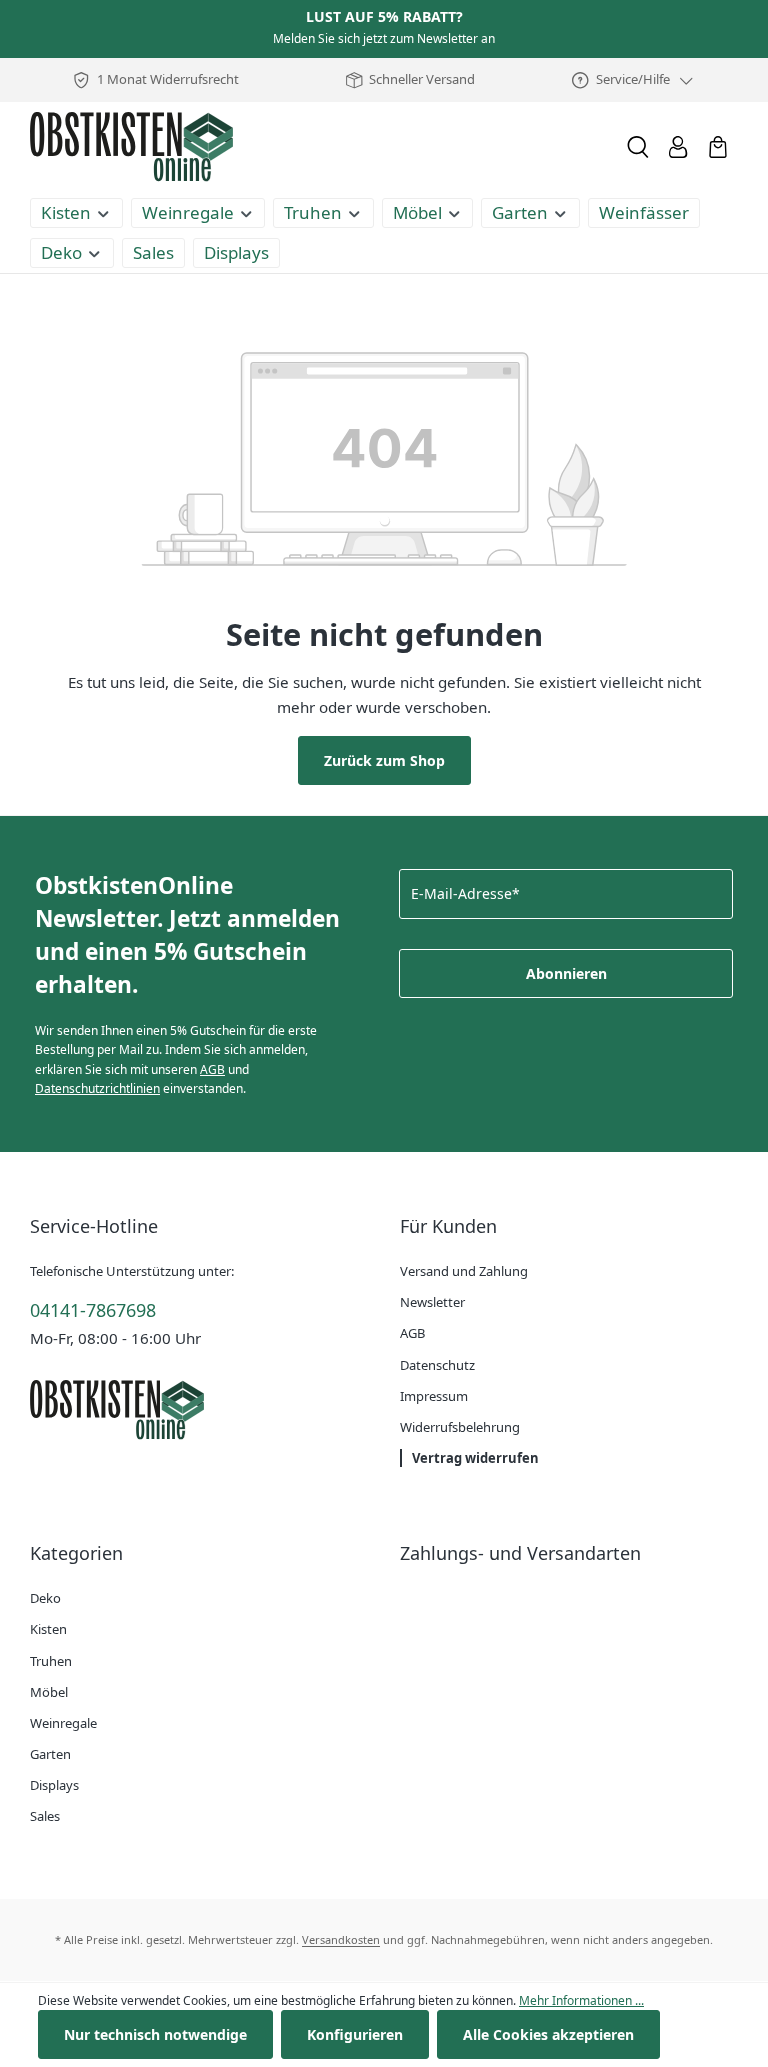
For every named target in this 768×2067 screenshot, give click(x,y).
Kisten (48, 1629)
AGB (212, 1069)
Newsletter (432, 1302)
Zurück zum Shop (384, 760)
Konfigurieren (355, 2034)
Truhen (51, 1661)
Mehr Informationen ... (581, 2000)
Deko (45, 1598)
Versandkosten (341, 1939)
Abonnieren (566, 973)
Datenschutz (437, 1365)
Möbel (49, 1692)
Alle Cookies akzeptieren (548, 2034)
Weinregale (63, 1723)
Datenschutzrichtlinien (97, 1088)
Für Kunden (448, 1226)
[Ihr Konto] (678, 147)
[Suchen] (638, 147)
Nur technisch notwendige (155, 2034)
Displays (54, 1785)
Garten (50, 1754)
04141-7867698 (93, 1310)
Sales (45, 1816)
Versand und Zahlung (464, 1271)
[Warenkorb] (718, 147)
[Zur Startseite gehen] (131, 147)
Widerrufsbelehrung (460, 1427)
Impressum (434, 1396)
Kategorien (76, 1553)
